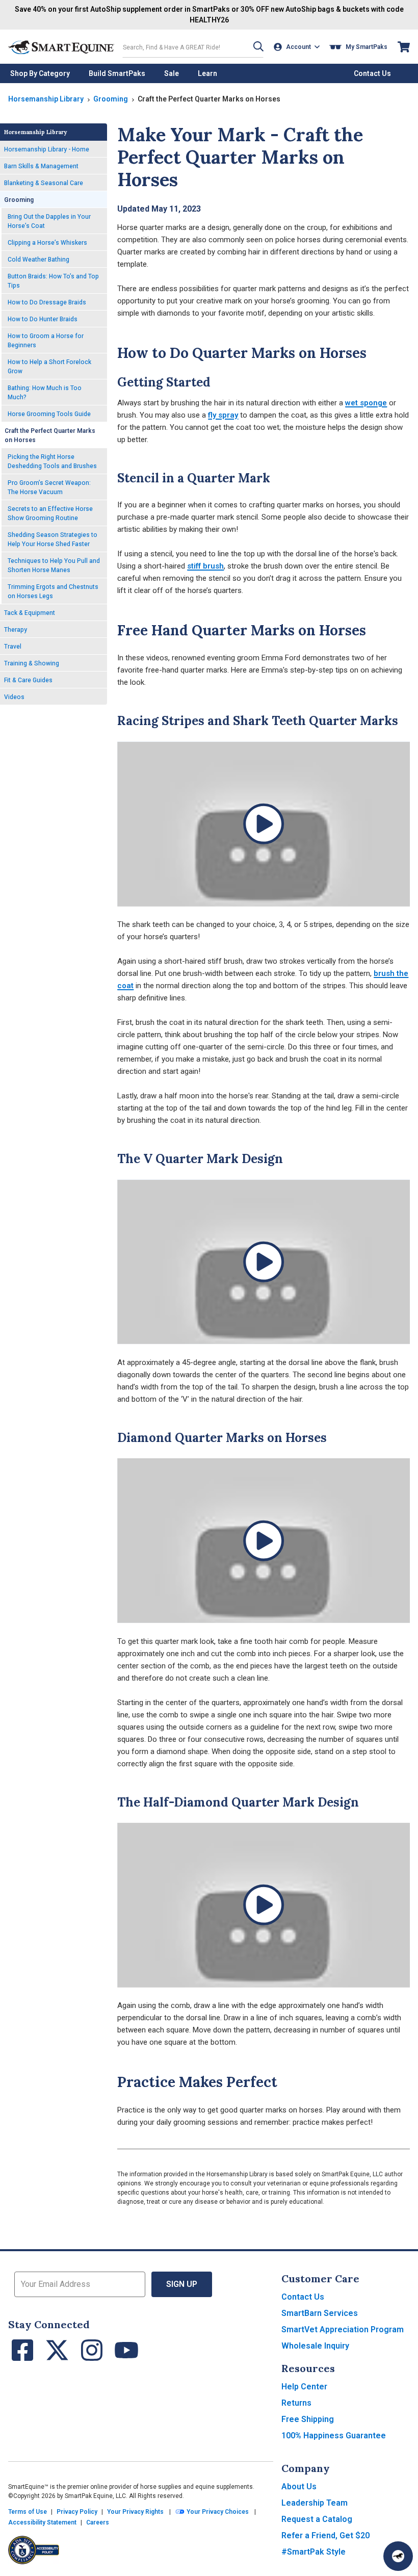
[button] (258, 47)
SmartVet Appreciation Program (343, 2329)
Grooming (111, 99)
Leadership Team (315, 2503)
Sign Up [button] (182, 2284)
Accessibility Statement (42, 2522)
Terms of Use (28, 2512)
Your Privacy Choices (217, 2512)
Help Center (304, 2387)
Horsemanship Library (46, 99)
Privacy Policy (77, 2512)
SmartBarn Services (320, 2313)
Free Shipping (308, 2419)
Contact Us (303, 2297)
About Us (299, 2487)
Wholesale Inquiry (315, 2346)
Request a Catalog (317, 2519)
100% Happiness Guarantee (334, 2436)
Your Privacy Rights (135, 2512)
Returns (296, 2403)
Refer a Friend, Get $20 (325, 2535)
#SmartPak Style (313, 2552)
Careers (98, 2522)
